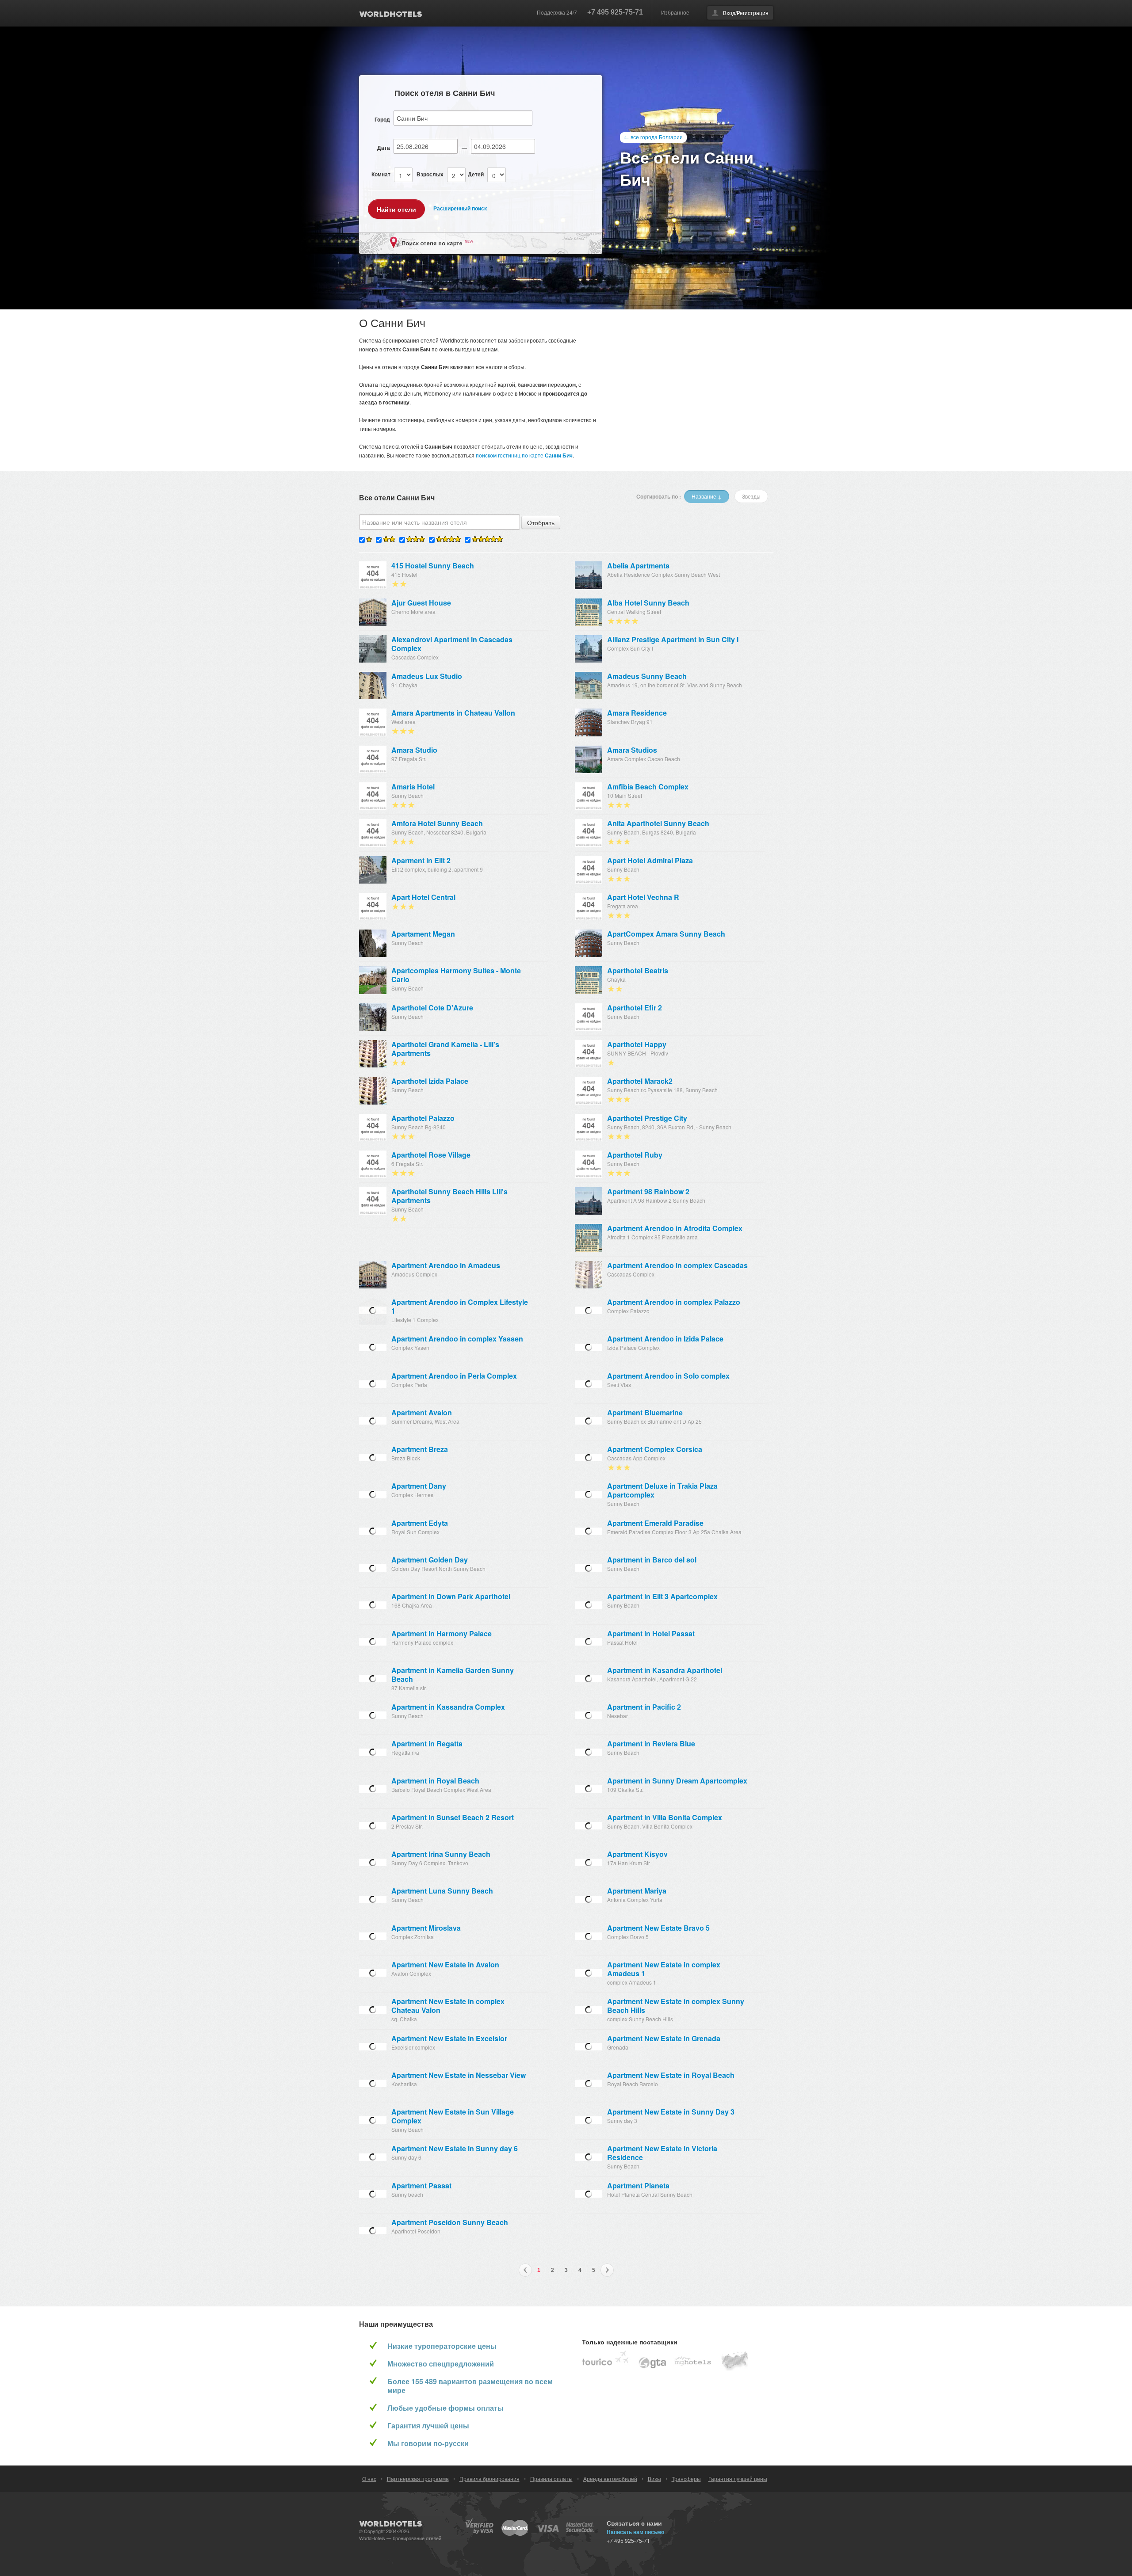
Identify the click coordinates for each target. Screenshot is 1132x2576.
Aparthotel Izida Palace (430, 1081)
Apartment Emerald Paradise (655, 1523)
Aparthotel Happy (637, 1044)
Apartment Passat (421, 2186)
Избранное (675, 12)
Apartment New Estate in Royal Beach (671, 2075)
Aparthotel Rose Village (431, 1155)
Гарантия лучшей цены (428, 2426)
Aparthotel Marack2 (640, 1081)
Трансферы (686, 2479)
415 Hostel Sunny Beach (433, 566)
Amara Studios (632, 750)
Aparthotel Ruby (635, 1155)
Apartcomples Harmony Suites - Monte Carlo (456, 975)
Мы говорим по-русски (428, 2443)
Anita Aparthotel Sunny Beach (658, 823)
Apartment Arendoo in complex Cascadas (677, 1265)
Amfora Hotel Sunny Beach (437, 823)
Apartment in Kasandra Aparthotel (665, 1670)
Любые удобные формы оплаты (446, 2408)
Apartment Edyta (420, 1523)
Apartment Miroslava (426, 1928)
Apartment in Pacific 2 (644, 1707)
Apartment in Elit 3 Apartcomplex (662, 1597)
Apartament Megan (423, 934)
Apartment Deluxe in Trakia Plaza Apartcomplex (662, 1490)
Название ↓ (707, 496)
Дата (384, 148)
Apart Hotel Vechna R (643, 897)
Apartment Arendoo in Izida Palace (665, 1339)
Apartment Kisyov (637, 1854)
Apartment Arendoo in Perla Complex (454, 1376)
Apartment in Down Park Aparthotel (451, 1597)
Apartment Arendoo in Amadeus (446, 1265)
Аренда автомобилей (610, 2479)
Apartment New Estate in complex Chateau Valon (448, 2006)
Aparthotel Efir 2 (635, 1008)
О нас (369, 2479)
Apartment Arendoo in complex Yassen (457, 1339)
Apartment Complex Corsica (655, 1449)
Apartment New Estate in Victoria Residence (662, 2153)
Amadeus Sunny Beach (647, 676)
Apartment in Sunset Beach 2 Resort (453, 1818)
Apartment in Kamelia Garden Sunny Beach (453, 1675)
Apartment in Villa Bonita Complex (665, 1818)
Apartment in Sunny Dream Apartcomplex (677, 1781)
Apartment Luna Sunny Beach (442, 1891)
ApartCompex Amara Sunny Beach (666, 934)
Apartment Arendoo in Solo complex (668, 1376)
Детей (476, 174)
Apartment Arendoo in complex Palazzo (674, 1302)
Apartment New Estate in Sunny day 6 (455, 2149)
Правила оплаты (551, 2479)
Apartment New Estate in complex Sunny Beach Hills (676, 2006)
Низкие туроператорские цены (442, 2346)
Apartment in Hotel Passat (651, 1634)
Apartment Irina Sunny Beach (441, 1854)
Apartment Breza (420, 1449)
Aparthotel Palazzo (423, 1118)
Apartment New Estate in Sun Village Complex (453, 2116)
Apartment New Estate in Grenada (664, 2039)
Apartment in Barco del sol (652, 1560)
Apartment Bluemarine (645, 1413)
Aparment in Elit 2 (421, 861)
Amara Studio (414, 750)
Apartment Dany (419, 1486)
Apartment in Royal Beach (435, 1781)
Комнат (381, 174)
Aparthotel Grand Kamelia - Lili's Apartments (445, 1049)
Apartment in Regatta (427, 1744)
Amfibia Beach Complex (648, 787)
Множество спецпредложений (441, 2364)
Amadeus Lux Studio (427, 676)
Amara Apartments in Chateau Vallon (453, 713)
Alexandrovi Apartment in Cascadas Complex (452, 644)
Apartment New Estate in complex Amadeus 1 (664, 1969)
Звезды (751, 496)
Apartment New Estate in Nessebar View (459, 2075)
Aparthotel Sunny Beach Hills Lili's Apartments (449, 1196)
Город (382, 119)
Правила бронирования (490, 2479)
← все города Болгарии (653, 137)
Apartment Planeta (638, 2186)
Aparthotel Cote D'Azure (432, 1008)
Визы (654, 2479)
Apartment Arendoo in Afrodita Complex (675, 1228)
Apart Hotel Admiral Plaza (650, 861)
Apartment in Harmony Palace (442, 1634)
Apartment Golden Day (430, 1560)
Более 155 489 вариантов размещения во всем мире (470, 2386)
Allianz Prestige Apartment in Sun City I (673, 640)
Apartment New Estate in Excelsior (449, 2039)
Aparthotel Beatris (638, 971)
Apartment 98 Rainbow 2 (648, 1192)
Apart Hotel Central (423, 897)
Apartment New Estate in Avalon (445, 1965)
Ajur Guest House (421, 603)
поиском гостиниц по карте (524, 455)
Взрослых (430, 174)
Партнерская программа (418, 2479)
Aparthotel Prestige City (647, 1118)
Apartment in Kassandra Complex (448, 1707)
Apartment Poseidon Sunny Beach (450, 2222)
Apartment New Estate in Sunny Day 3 (671, 2112)
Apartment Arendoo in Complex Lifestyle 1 (460, 1307)
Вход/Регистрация (746, 13)
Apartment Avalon (422, 1413)
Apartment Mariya (637, 1891)
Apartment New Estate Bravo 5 (658, 1928)
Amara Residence (637, 713)
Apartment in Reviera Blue (651, 1744)
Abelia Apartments (638, 566)
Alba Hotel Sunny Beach (648, 603)
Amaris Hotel (413, 787)
